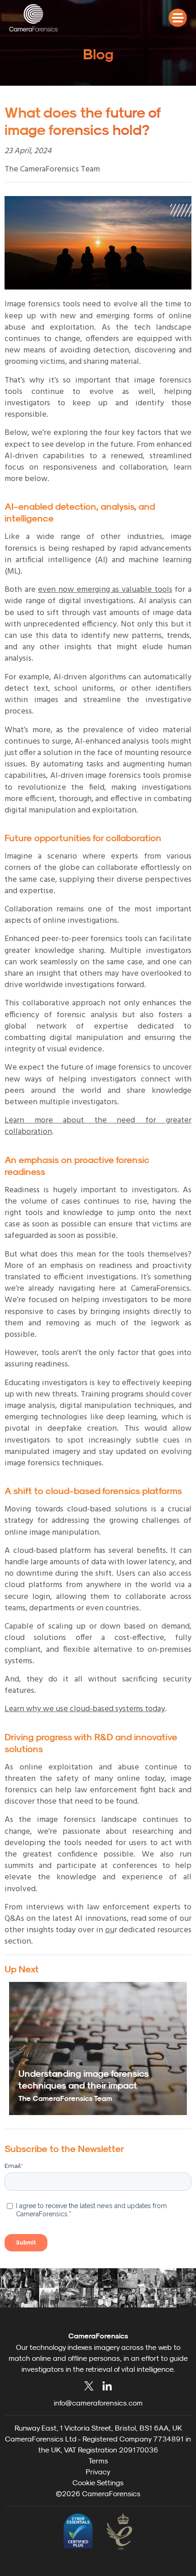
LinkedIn (107, 2386)
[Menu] (178, 18)
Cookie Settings (98, 2483)
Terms (98, 2461)
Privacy (98, 2472)
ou (110, 1930)
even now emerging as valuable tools (105, 590)
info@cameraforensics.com (98, 2403)
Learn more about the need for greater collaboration (98, 1126)
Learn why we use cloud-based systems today (85, 1709)
